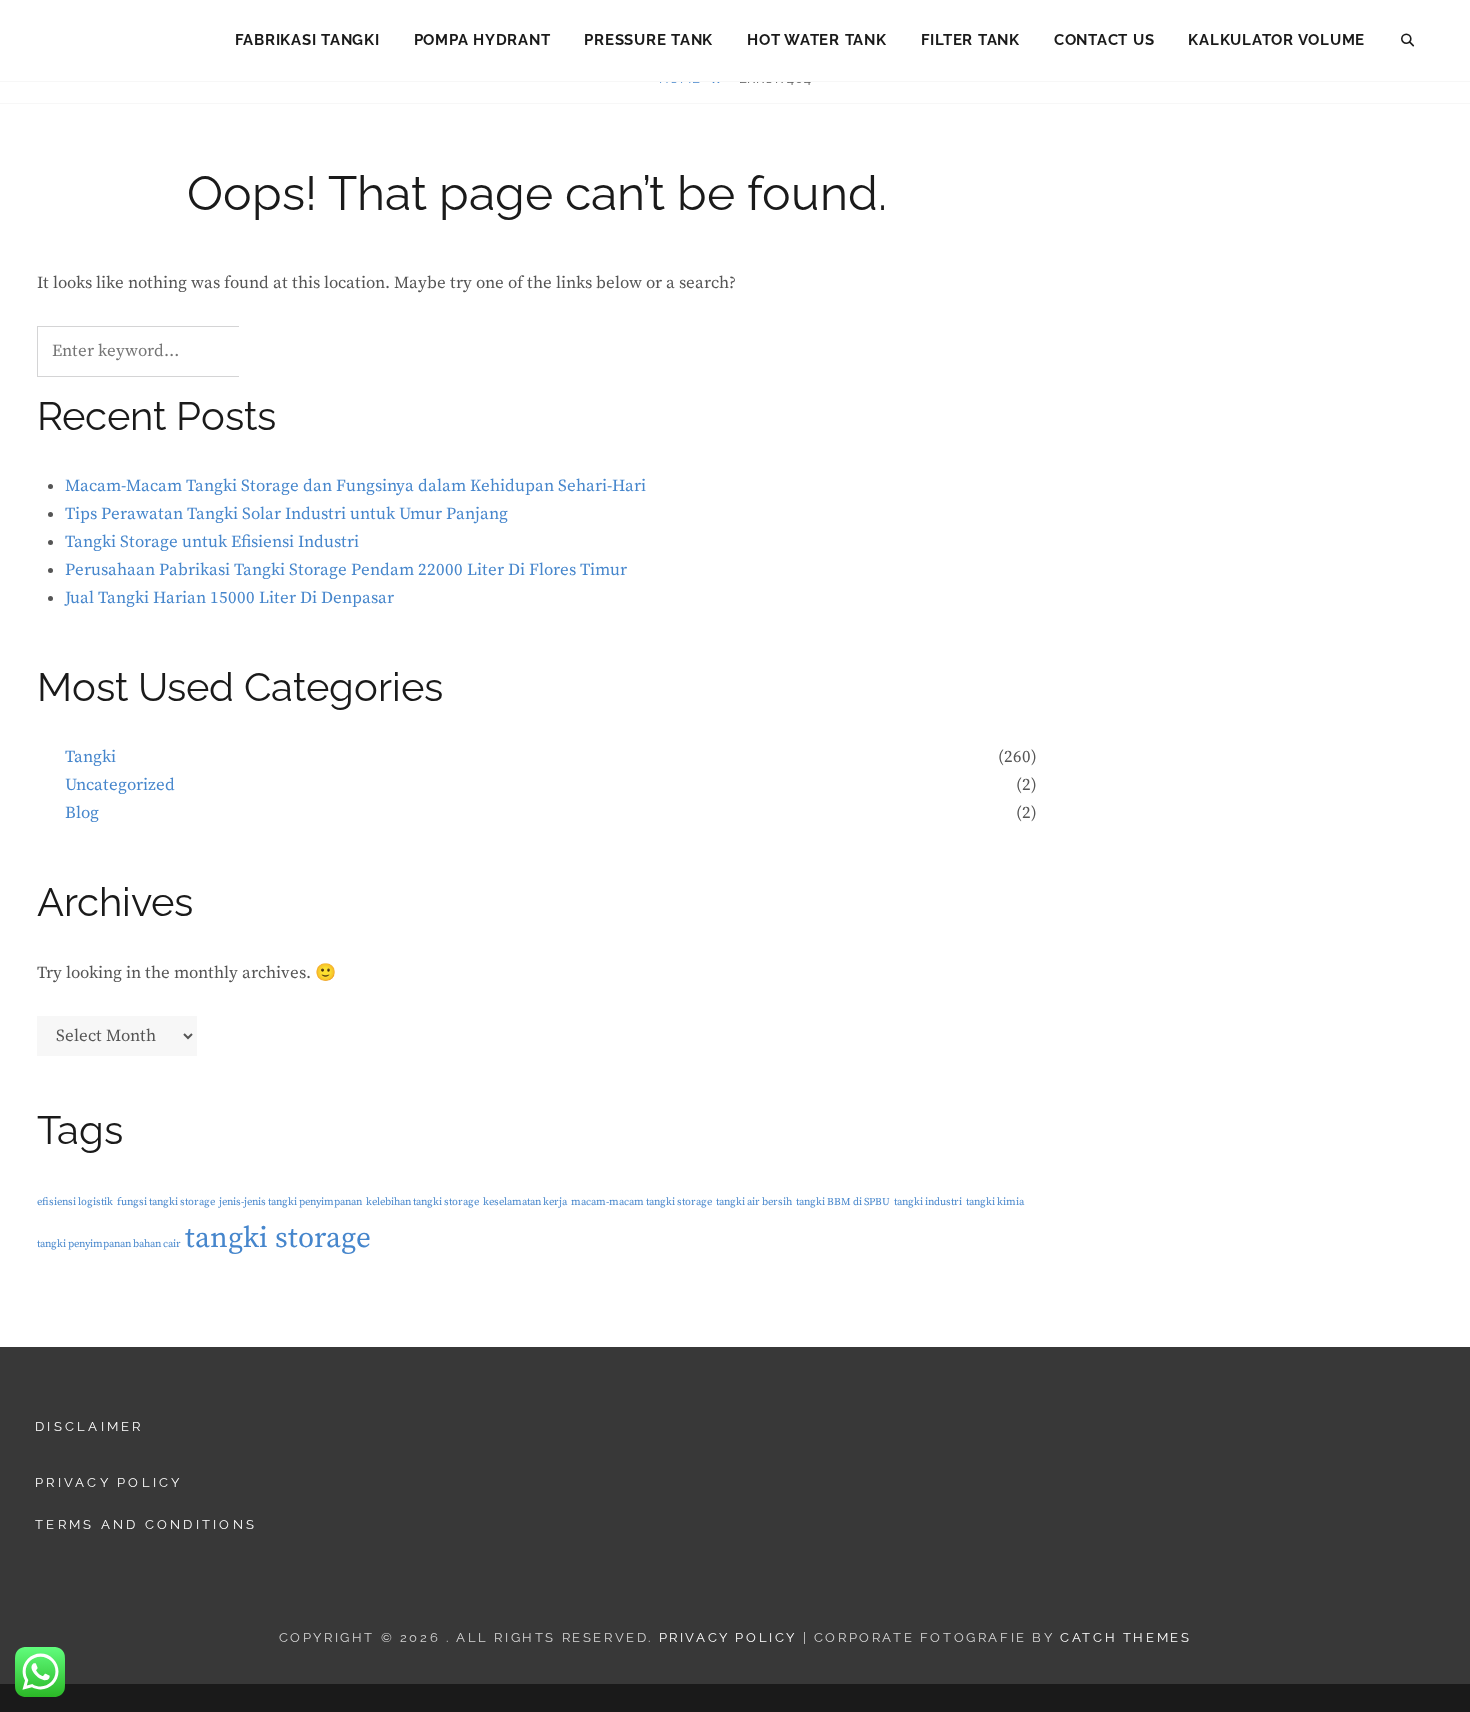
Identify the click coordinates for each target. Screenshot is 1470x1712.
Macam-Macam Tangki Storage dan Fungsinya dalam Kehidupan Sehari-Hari (355, 486)
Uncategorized (120, 785)
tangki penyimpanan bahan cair (109, 1244)
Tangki (90, 757)
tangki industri (928, 1202)
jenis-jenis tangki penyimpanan (290, 1202)
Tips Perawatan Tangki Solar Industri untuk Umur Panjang (286, 514)
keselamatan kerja (525, 1202)
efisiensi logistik (75, 1202)
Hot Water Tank (817, 40)
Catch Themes (1125, 1637)
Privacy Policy (109, 1482)
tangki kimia (995, 1202)
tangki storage (278, 1238)
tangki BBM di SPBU (843, 1202)
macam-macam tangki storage (641, 1202)
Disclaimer (89, 1426)
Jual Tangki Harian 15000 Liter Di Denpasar (229, 598)
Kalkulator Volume (1276, 40)
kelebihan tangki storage (422, 1202)
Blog (82, 813)
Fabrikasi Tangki (307, 40)
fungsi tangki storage (166, 1202)
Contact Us (1104, 40)
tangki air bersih (754, 1202)
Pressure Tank (648, 40)
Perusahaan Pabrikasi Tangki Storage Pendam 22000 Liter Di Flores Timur (346, 570)
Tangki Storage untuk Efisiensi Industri (212, 542)
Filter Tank (970, 40)
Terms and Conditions (146, 1524)
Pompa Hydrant (482, 40)
